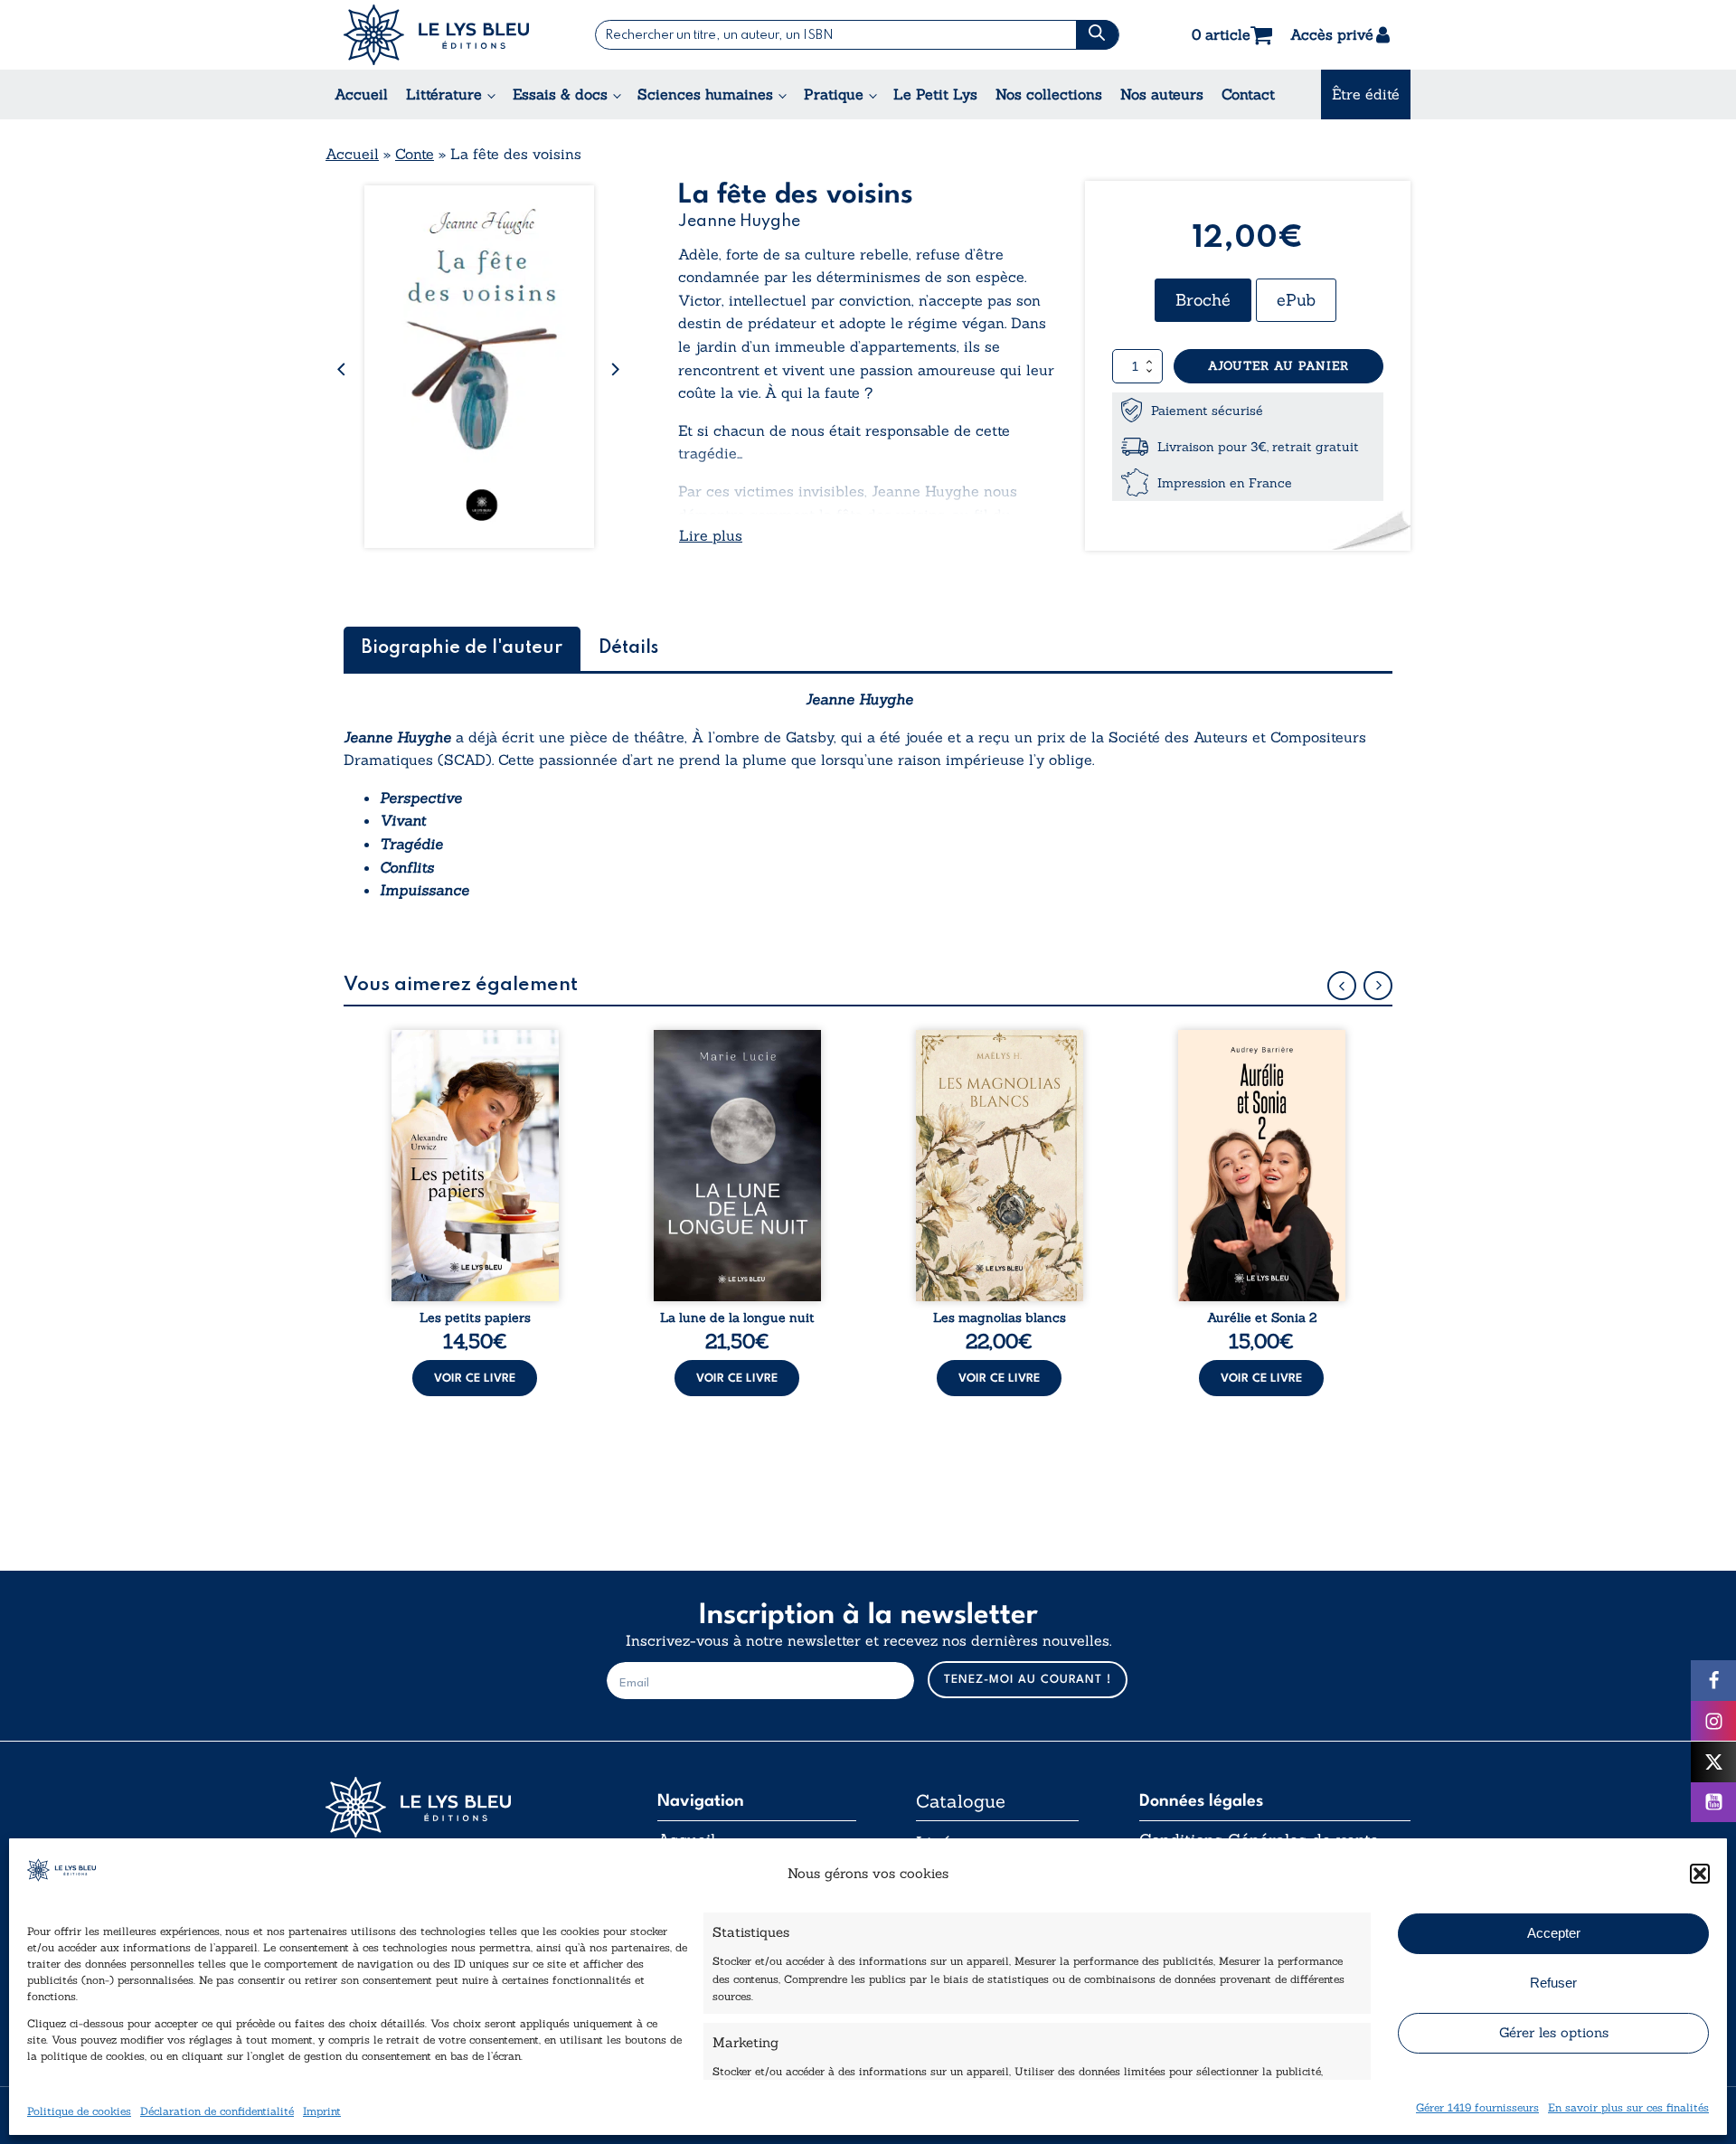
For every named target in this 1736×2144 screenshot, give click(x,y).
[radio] (1203, 300)
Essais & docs (560, 94)
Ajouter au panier (1278, 366)
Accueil (361, 94)
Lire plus (711, 535)
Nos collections (1049, 94)
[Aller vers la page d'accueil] (461, 1807)
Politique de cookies (79, 2110)
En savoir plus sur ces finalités (1628, 2106)
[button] (1700, 1874)
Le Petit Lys (935, 94)
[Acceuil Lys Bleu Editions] (436, 35)
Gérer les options (1554, 2032)
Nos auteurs (1162, 94)
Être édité (1366, 94)
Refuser (1553, 1983)
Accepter (1554, 1933)
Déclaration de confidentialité (217, 2110)
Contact (1248, 94)
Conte (415, 154)
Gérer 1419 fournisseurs (1477, 2106)
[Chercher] (1097, 35)
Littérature (444, 94)
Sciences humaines (705, 94)
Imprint (322, 2110)
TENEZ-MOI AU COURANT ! (1028, 1680)
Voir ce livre (475, 1379)
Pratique (834, 94)
